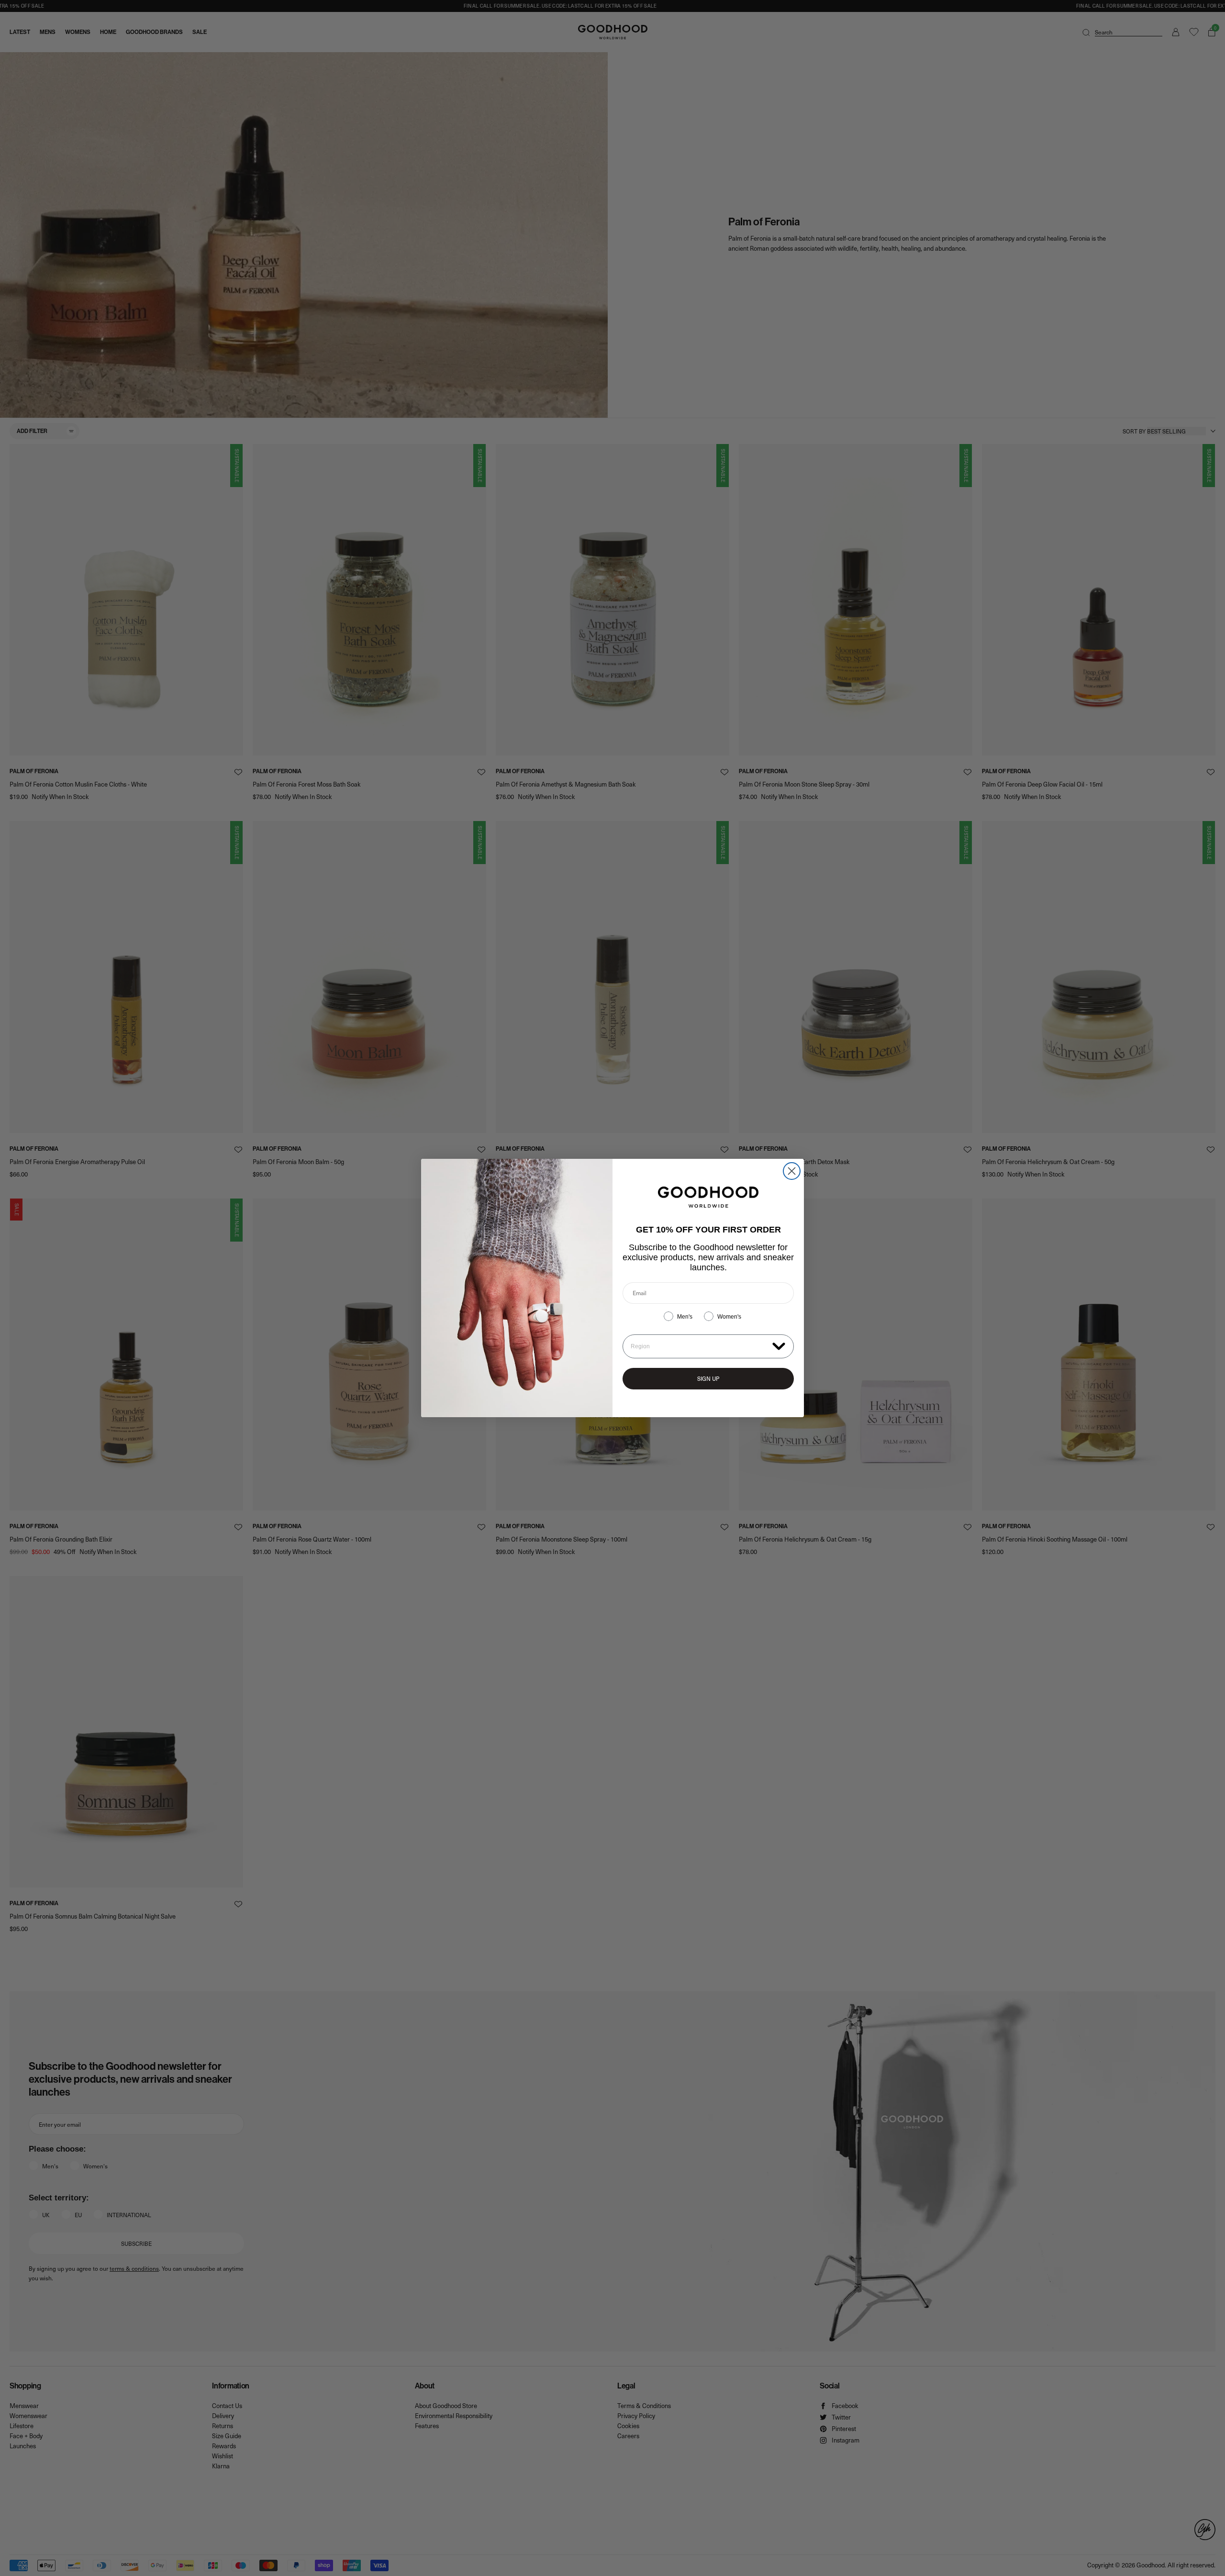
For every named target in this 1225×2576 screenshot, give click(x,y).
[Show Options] (779, 1346)
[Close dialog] (792, 1171)
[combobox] (699, 1346)
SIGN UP (708, 1378)
